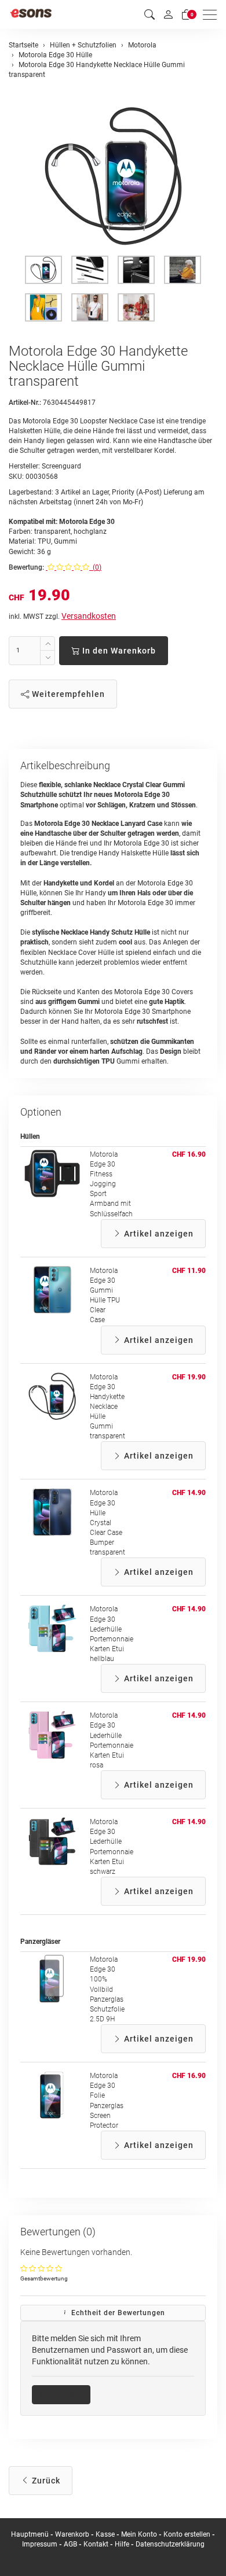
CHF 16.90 (189, 1154)
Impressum (40, 2544)
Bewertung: (26, 567)
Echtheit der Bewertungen (117, 2313)
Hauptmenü (30, 2534)
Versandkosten (89, 616)
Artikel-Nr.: (25, 403)
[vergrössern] (113, 176)
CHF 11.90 (189, 1271)
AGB (70, 2544)
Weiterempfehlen (67, 694)
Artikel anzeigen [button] (158, 1234)
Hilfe (122, 2544)
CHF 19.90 (189, 1377)
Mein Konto (139, 2534)
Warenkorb (73, 2534)
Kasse (105, 2534)
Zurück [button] (45, 2481)
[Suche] (150, 15)
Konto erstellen (187, 2534)
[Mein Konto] (168, 14)
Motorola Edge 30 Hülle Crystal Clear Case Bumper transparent (107, 1523)
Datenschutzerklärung (170, 2544)
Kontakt (96, 2544)
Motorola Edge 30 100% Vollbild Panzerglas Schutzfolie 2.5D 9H (107, 1989)
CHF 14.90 (189, 1493)
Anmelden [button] (65, 2394)
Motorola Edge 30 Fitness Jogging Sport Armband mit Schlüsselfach (111, 1184)
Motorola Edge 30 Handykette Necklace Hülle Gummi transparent (107, 1407)
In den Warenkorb (118, 651)
